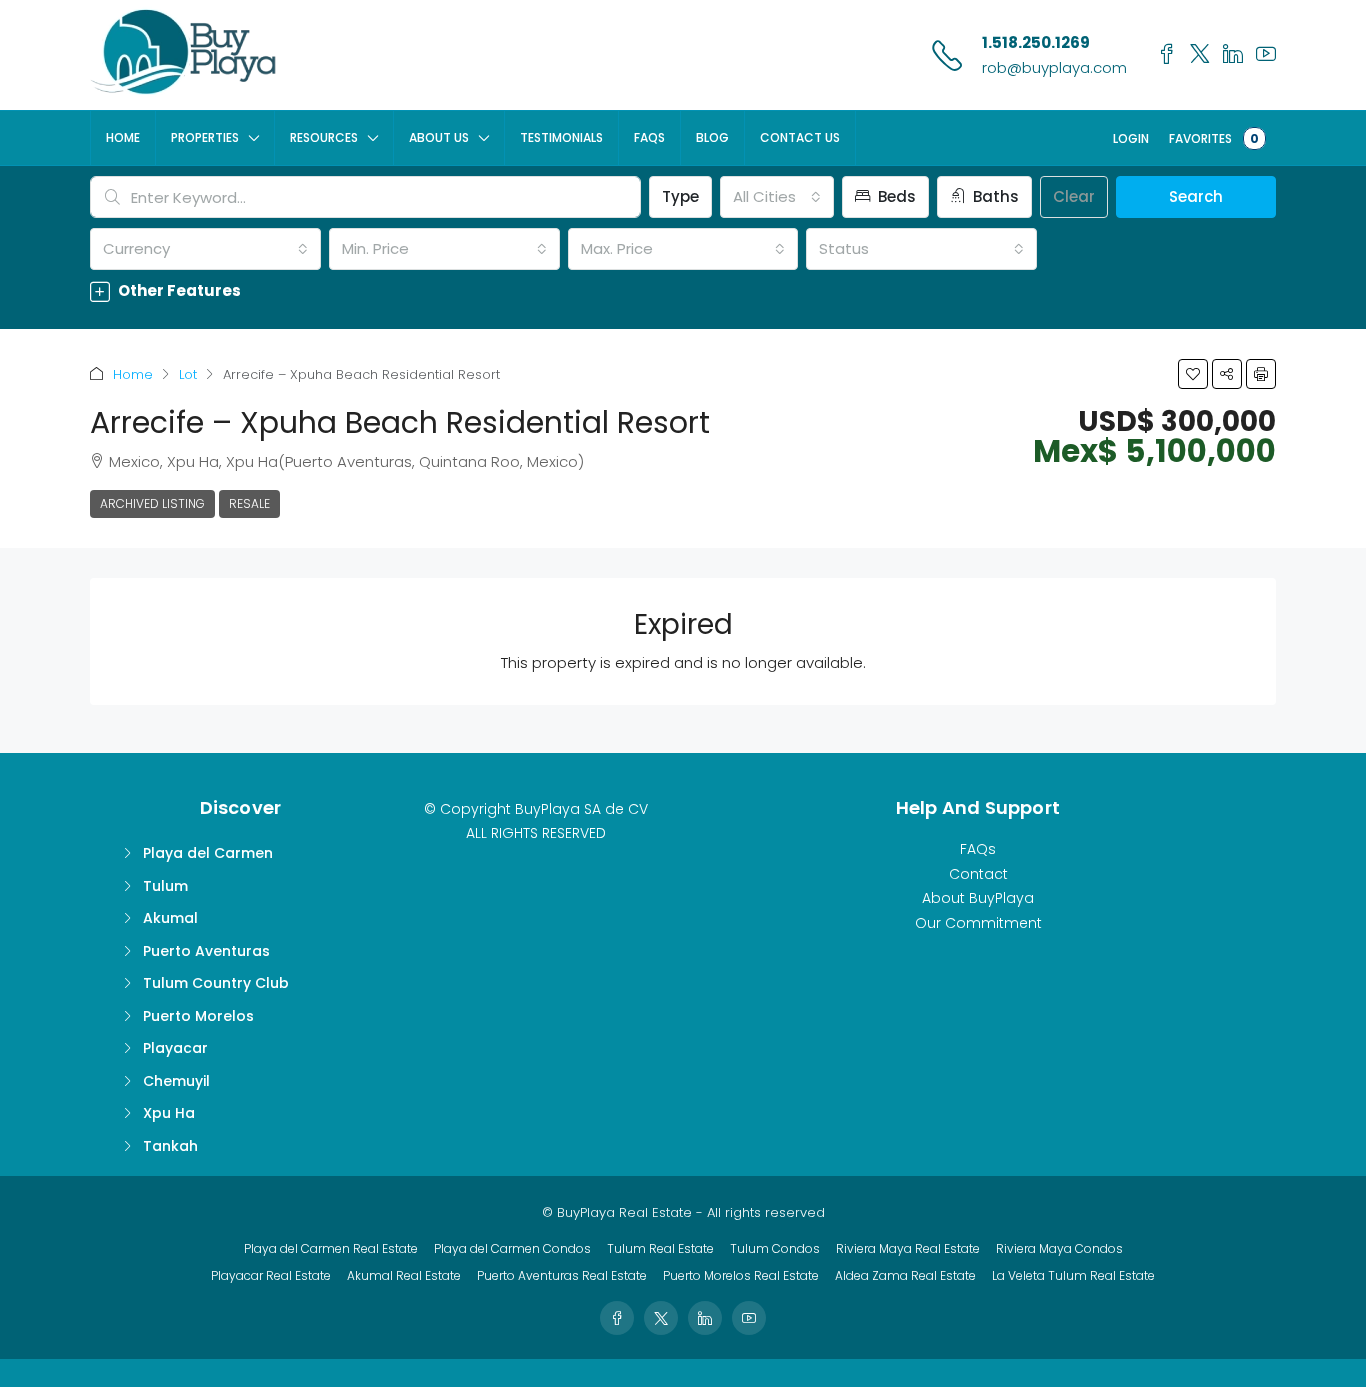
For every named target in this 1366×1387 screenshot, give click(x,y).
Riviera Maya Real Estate (908, 1248)
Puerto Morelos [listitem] (198, 1016)
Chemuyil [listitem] (176, 1081)
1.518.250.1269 (1036, 42)
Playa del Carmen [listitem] (208, 853)
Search (1196, 196)
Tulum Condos (775, 1248)
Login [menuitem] (1131, 138)
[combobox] (777, 197)
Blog (712, 137)
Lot (188, 374)
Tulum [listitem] (165, 886)
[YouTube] (749, 1318)
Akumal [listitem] (170, 918)
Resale (249, 503)
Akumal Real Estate (404, 1275)
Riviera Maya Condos (1059, 1248)
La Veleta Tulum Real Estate (1073, 1275)
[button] (683, 290)
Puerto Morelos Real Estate (741, 1275)
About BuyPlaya (978, 898)
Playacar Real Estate (271, 1275)
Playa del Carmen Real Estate (331, 1248)
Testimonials (561, 137)
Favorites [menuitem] (1214, 138)
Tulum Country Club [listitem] (216, 983)
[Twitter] (661, 1318)
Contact (978, 874)
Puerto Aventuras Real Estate (562, 1275)
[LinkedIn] (705, 1318)
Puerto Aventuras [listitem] (206, 951)
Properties (205, 137)
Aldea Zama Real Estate (905, 1275)
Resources (324, 137)
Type (680, 196)
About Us (439, 137)
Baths (994, 196)
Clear (1074, 196)
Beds (895, 196)
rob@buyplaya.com (1054, 67)
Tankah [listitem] (170, 1146)
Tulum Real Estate (660, 1248)
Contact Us (800, 137)
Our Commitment (978, 923)
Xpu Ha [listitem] (169, 1113)
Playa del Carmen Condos (512, 1248)
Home (123, 137)
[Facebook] (617, 1318)
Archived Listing (152, 503)
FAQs (649, 137)
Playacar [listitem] (175, 1048)
